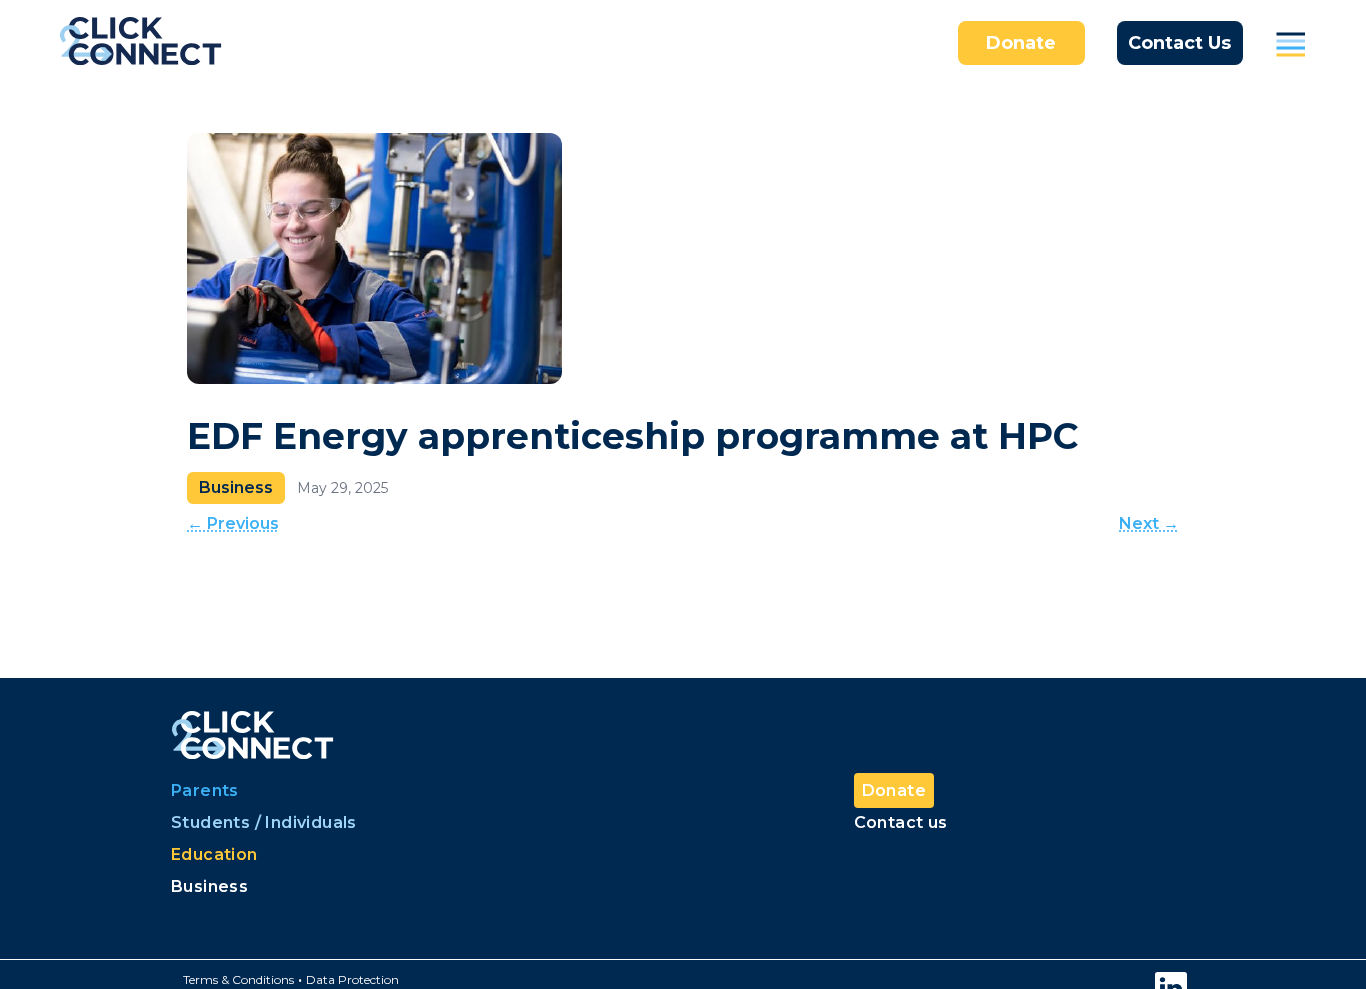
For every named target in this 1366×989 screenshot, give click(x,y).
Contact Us (1179, 43)
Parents (205, 790)
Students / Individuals (264, 822)
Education (214, 854)
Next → (1149, 523)
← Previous (233, 523)
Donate (1021, 43)
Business (209, 886)
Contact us (901, 822)
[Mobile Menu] (1291, 43)
